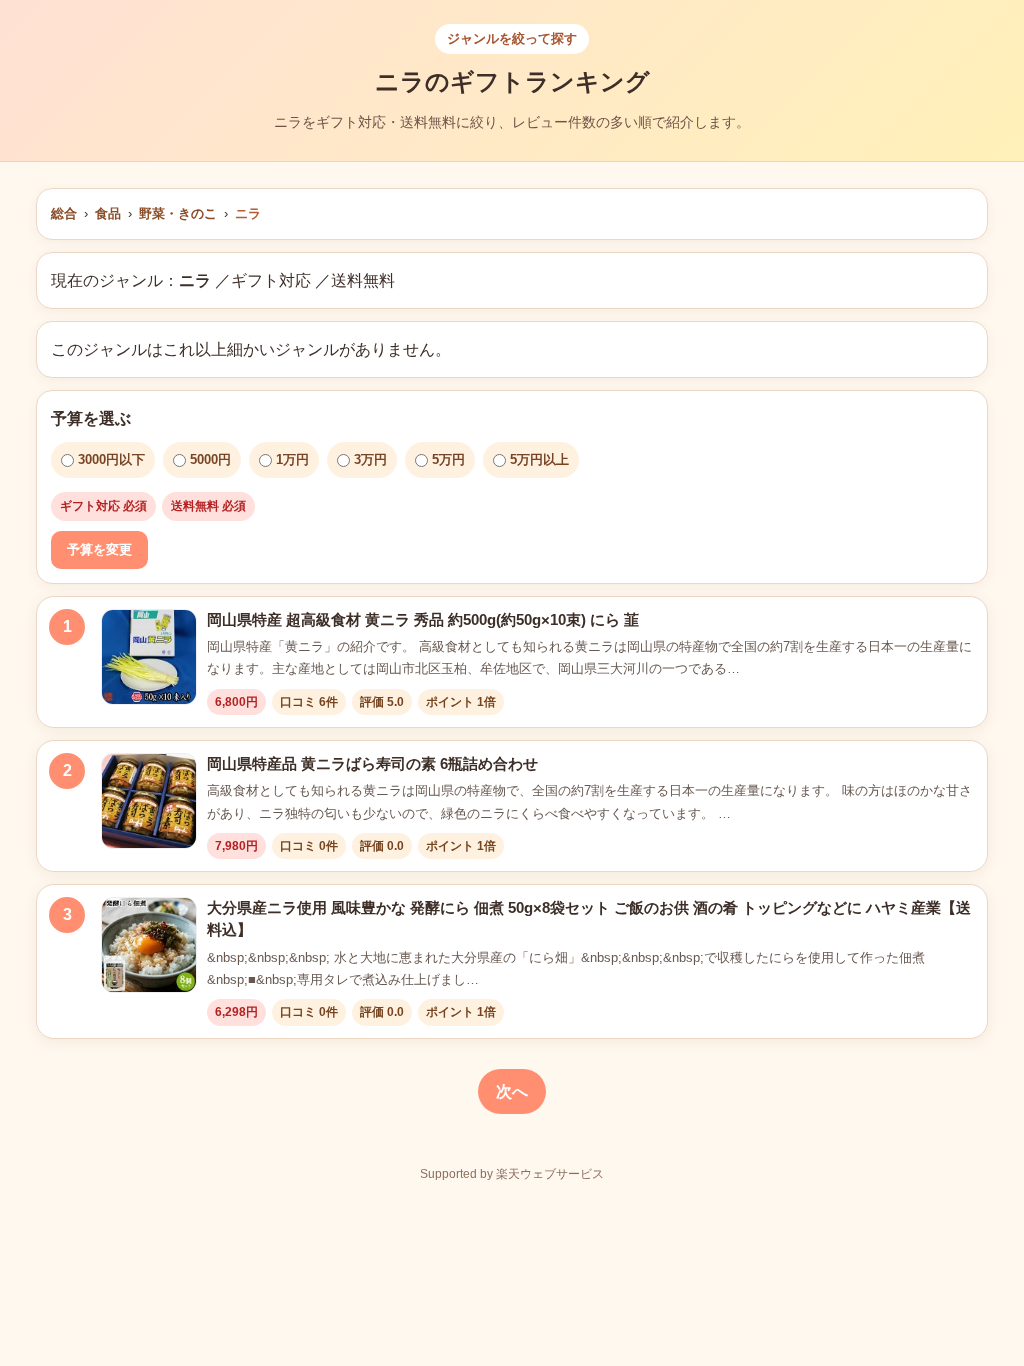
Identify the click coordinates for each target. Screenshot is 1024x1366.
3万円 (370, 459)
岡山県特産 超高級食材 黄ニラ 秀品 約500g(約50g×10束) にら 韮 (423, 619)
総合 (64, 213)
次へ (512, 1091)
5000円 (210, 459)
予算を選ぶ (91, 418)
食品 (108, 213)
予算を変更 (99, 549)
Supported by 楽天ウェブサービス (512, 1174)
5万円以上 (539, 459)
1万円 (292, 459)
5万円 (448, 459)
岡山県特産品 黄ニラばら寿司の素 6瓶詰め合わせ (372, 763)
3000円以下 (111, 459)
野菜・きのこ (178, 213)
